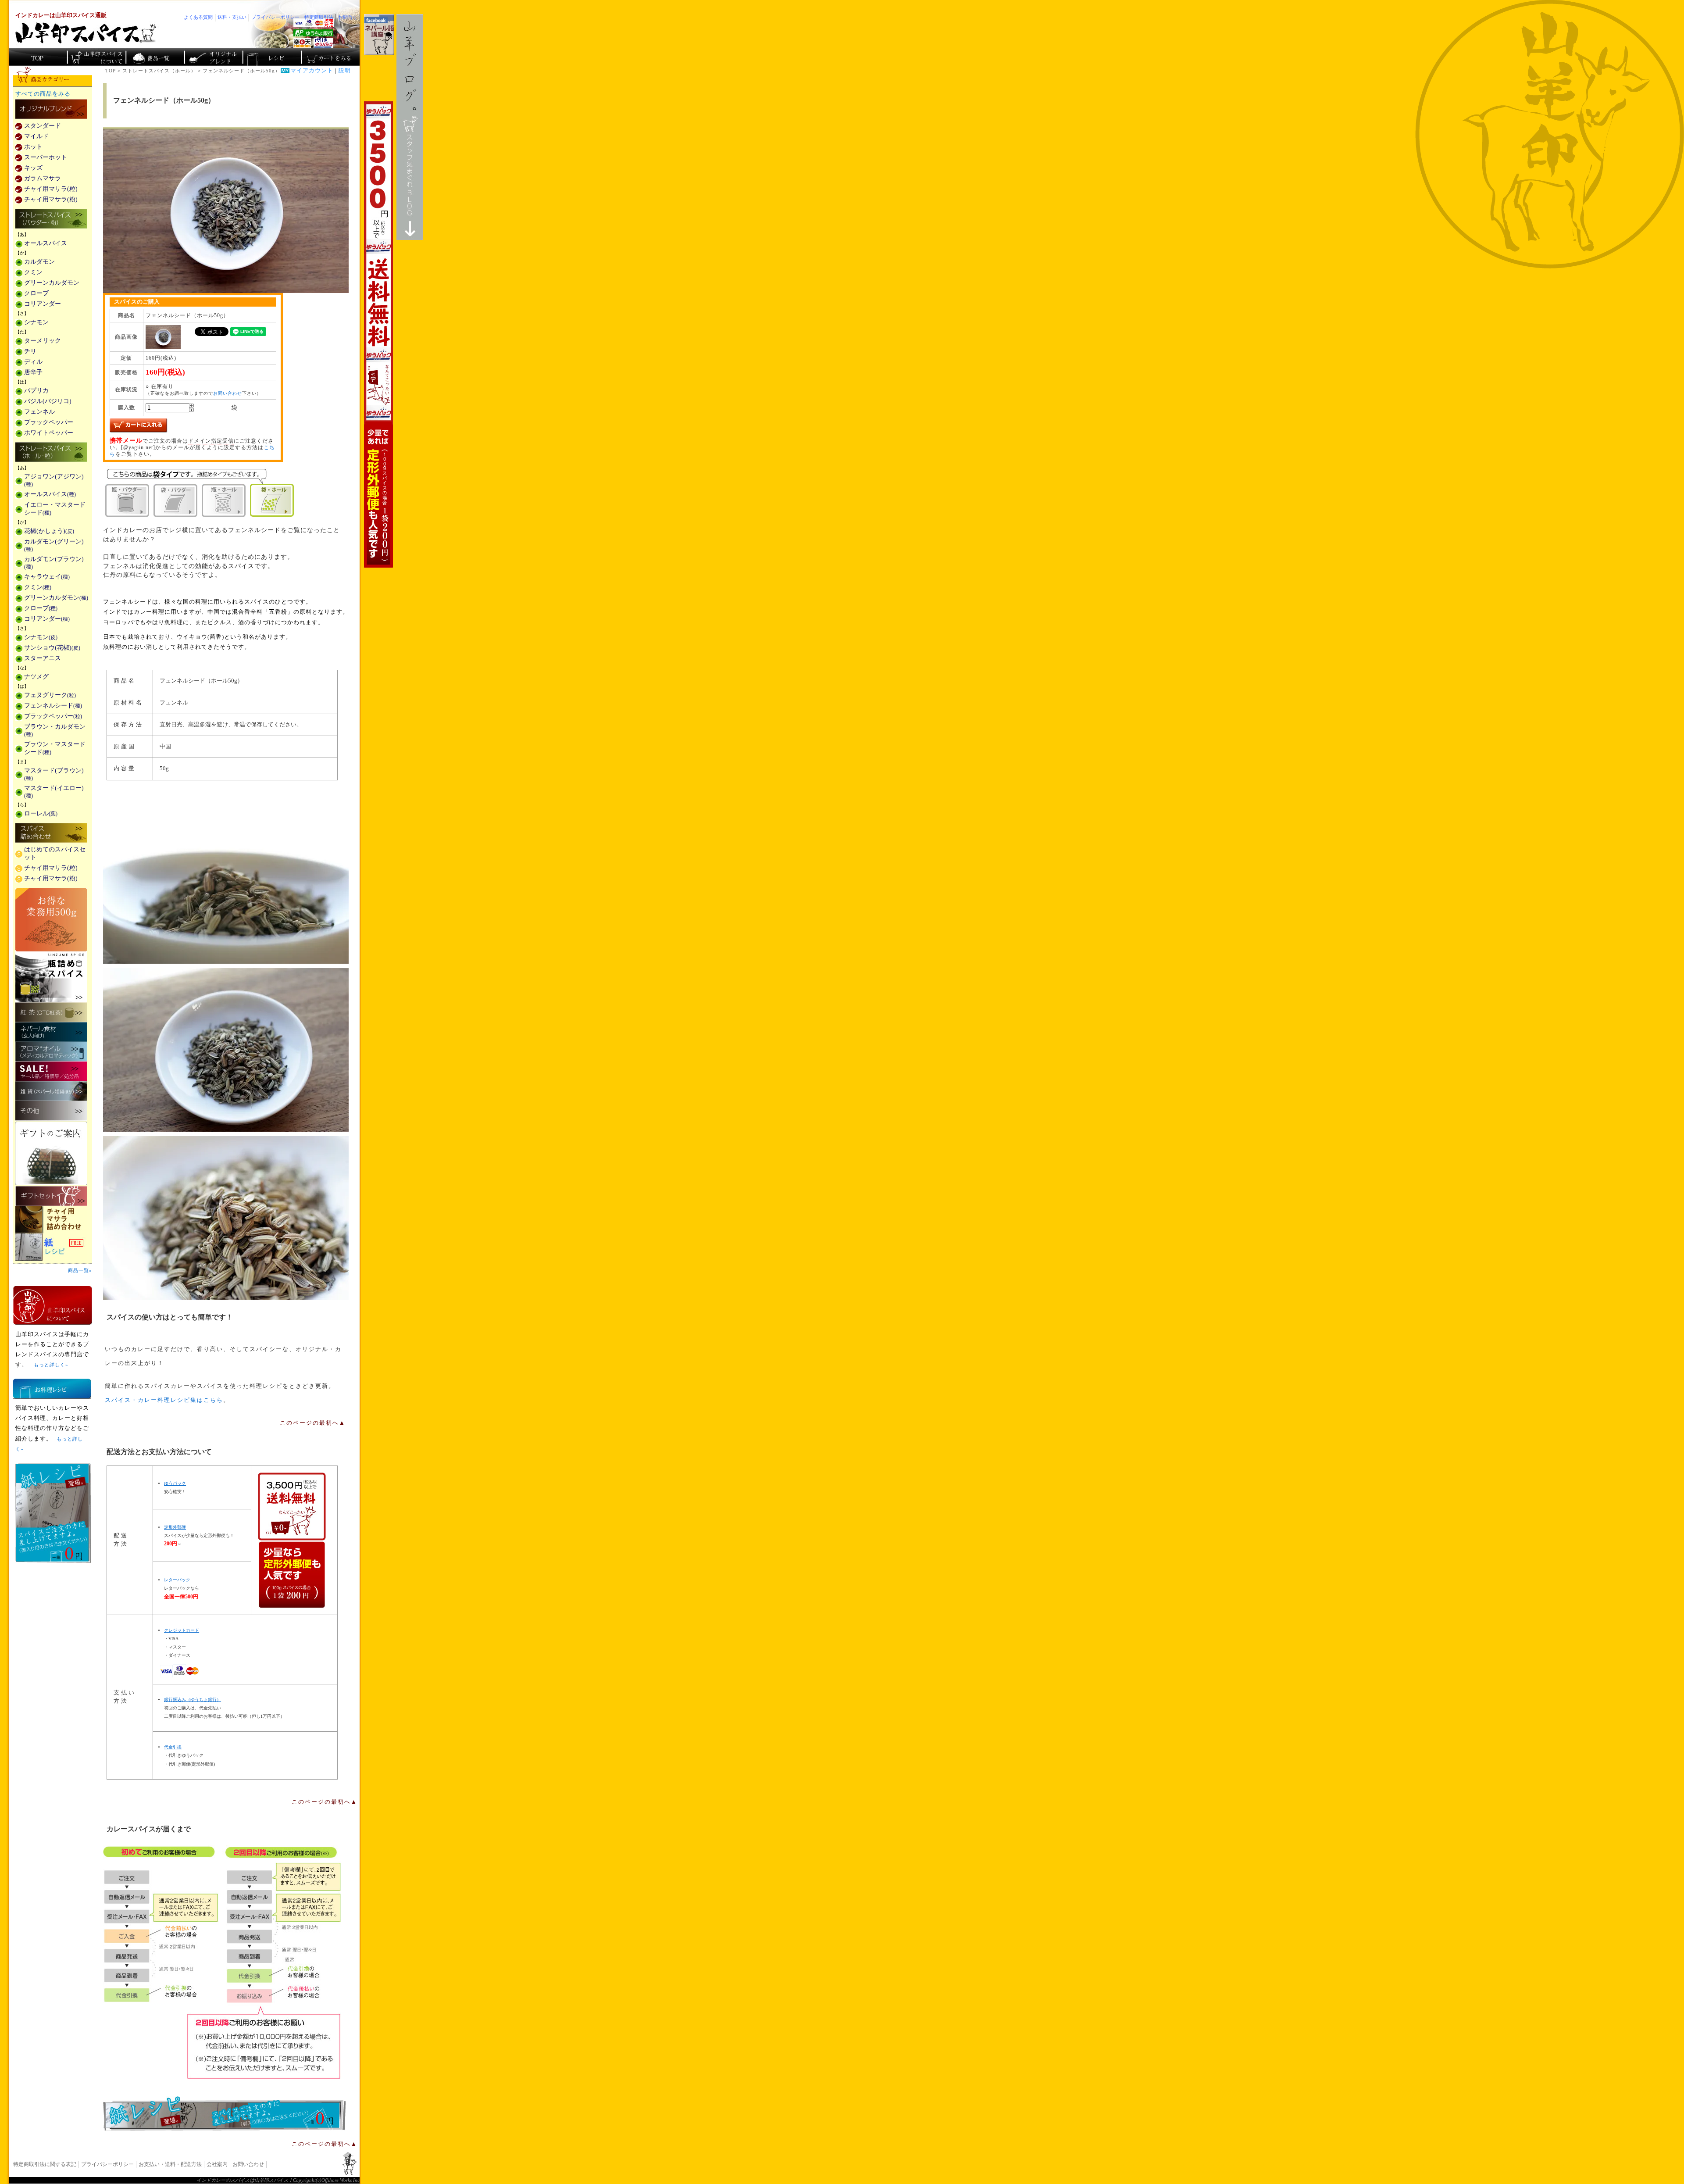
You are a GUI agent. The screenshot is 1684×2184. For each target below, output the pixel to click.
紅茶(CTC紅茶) (51, 1012)
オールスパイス (46, 243)
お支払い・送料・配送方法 (170, 2164)
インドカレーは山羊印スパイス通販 (61, 15)
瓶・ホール (224, 500)
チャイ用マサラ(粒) (51, 189)
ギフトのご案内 (51, 1153)
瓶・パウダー (127, 500)
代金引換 (173, 1747)
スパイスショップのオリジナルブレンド (213, 57)
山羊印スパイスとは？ (53, 1305)
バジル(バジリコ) (48, 401)
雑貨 (51, 1091)
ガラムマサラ (43, 178)
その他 (51, 1111)
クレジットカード (182, 1630)
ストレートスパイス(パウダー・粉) (51, 219)
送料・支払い (232, 17)
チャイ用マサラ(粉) (51, 199)
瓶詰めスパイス (51, 977)
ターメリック (43, 341)
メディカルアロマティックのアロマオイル (51, 1052)
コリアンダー (43, 304)
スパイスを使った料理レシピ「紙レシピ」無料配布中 (53, 1247)
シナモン (36, 322)
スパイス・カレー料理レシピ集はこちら (164, 1400)
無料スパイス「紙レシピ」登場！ (225, 2113)
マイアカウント (312, 71)
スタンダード (43, 126)
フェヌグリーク (50, 695)
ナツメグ (36, 677)
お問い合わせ (228, 393)
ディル (33, 362)
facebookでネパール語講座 (379, 35)
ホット (33, 147)
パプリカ (36, 391)
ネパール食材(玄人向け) (51, 1032)
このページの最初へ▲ (313, 1423)
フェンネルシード (53, 706)
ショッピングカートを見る (330, 57)
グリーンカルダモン (52, 283)
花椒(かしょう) (49, 531)
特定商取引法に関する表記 (45, 2164)
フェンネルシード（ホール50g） (241, 71)
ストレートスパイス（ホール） (159, 71)
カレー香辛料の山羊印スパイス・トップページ (38, 57)
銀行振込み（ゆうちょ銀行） (193, 1700)
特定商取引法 (319, 17)
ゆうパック (175, 1483)
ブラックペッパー (49, 422)
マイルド (36, 136)
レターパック (177, 1580)
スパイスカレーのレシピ (271, 57)
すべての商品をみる (43, 94)
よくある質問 (198, 17)
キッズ (33, 168)
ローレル (41, 813)
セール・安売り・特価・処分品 (51, 1071)
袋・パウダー (175, 500)
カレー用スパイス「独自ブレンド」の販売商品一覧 (51, 110)
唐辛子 (33, 372)
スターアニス (43, 658)
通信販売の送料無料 (292, 1540)
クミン (33, 272)
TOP (111, 71)
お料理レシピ (52, 1389)
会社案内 (217, 2164)
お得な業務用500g (51, 920)
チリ (30, 351)
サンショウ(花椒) (52, 648)
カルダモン (39, 262)
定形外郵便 (175, 1527)
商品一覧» (80, 1270)
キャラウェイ (47, 577)
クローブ (36, 293)
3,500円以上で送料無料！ (378, 334)
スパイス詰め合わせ (51, 833)
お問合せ (348, 17)
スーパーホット (46, 157)
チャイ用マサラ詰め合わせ (53, 1220)
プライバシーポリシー (107, 2164)
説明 (345, 71)
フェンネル (39, 412)
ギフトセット (51, 1196)
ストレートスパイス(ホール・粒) (51, 453)
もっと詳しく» (51, 1365)
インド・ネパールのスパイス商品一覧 (155, 57)
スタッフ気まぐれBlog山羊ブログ (410, 127)
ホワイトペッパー (49, 433)
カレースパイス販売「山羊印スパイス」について (96, 57)
